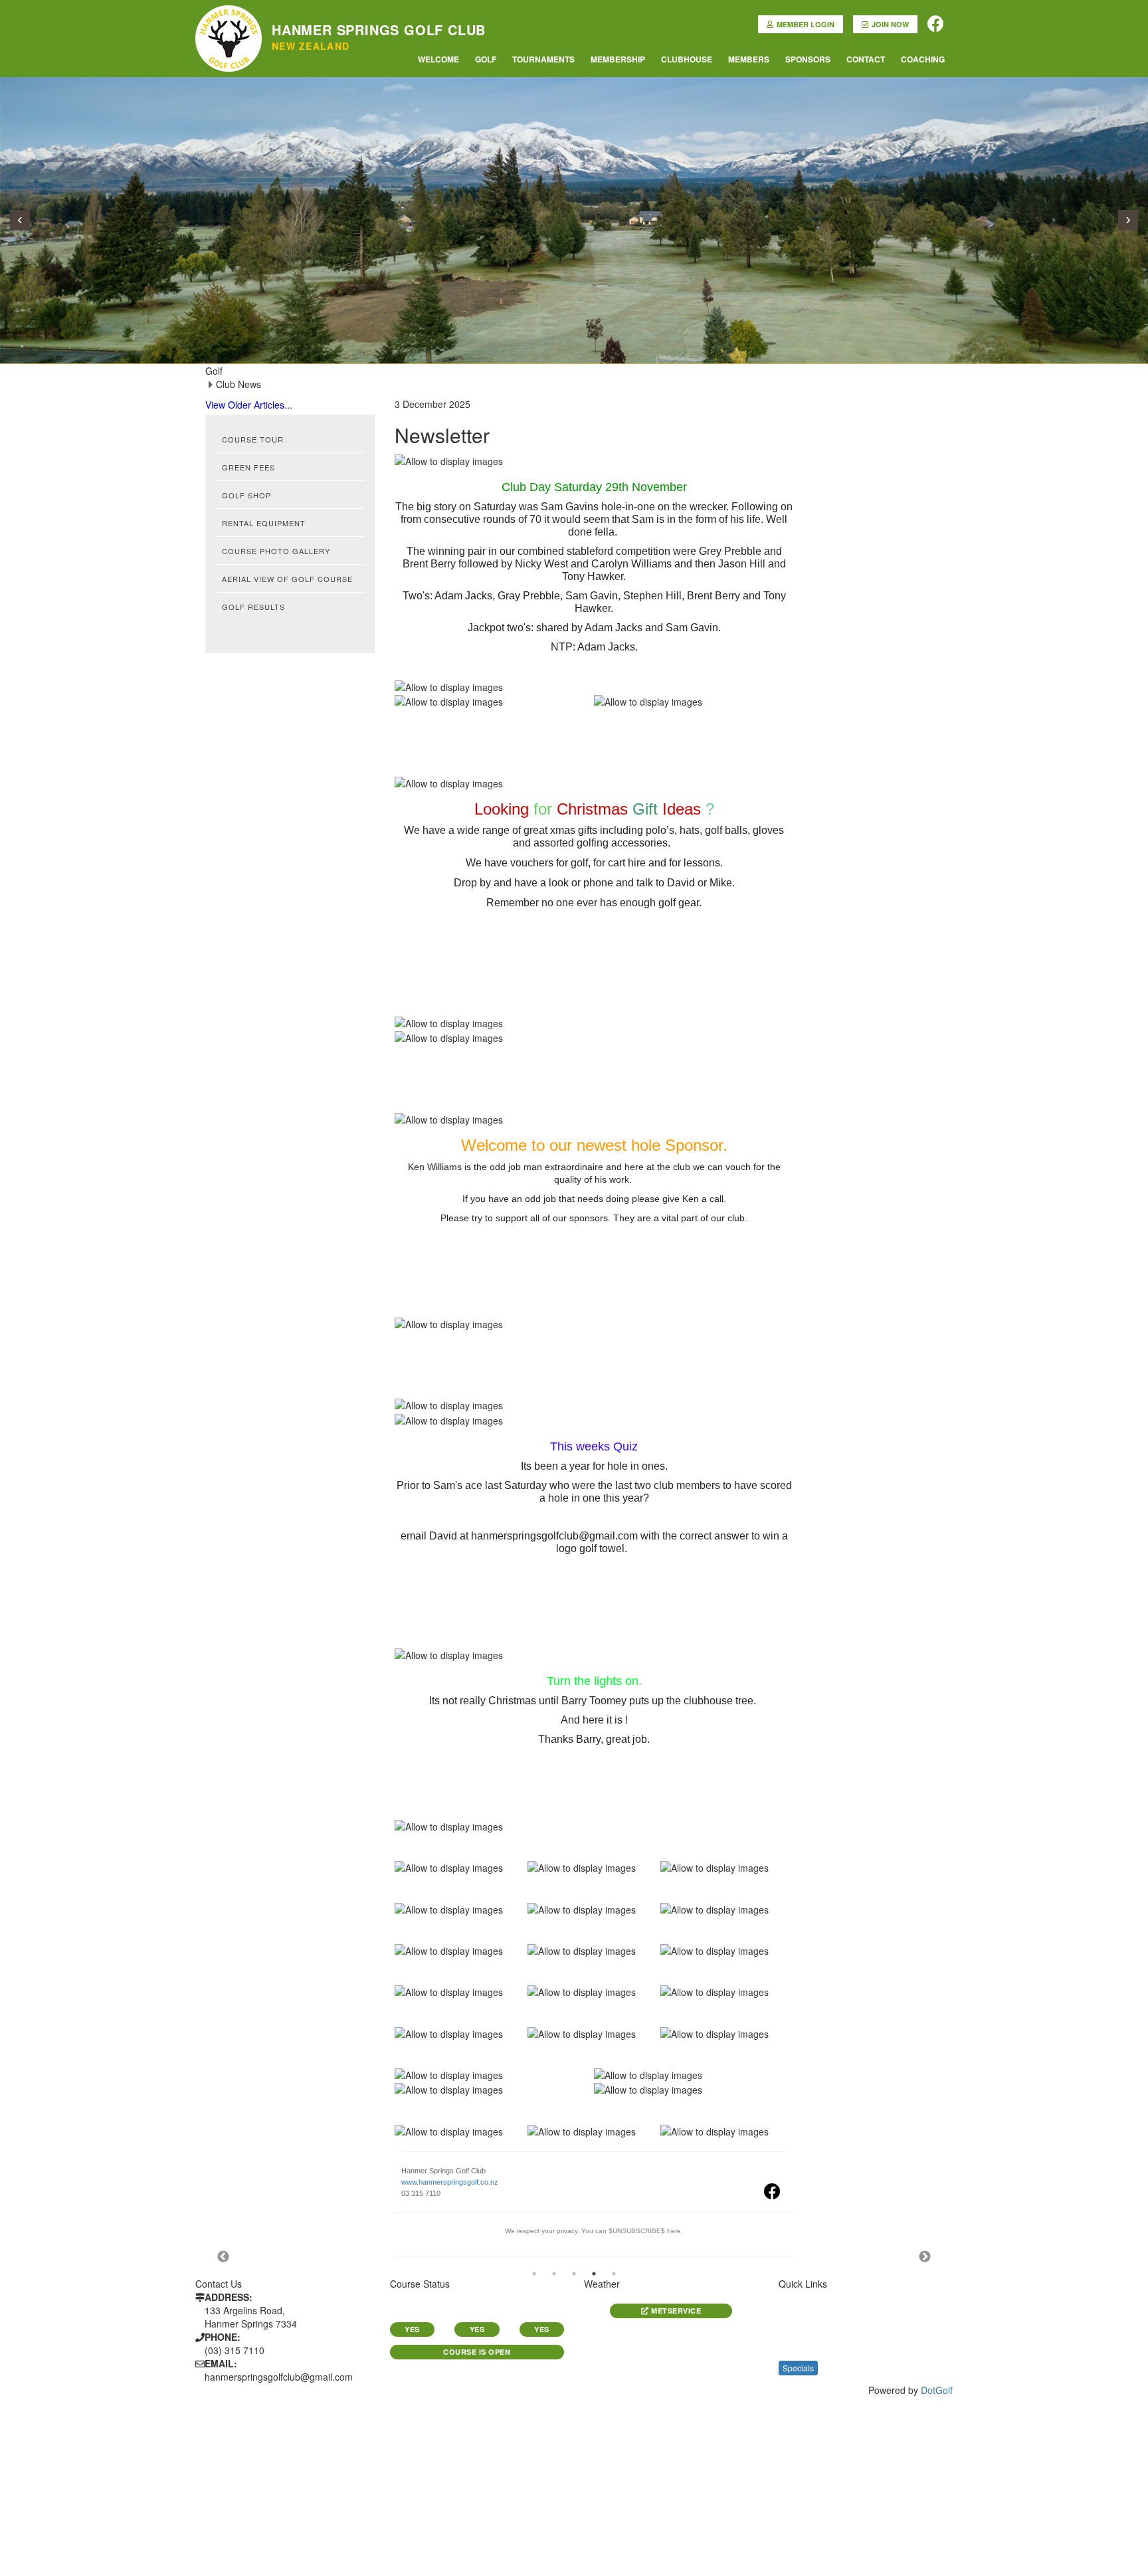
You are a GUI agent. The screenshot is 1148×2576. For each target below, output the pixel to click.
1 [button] (534, 2274)
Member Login (806, 24)
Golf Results (253, 607)
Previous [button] (223, 2257)
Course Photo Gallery (276, 551)
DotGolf (937, 2390)
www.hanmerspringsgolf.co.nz (450, 2182)
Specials (798, 2368)
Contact (866, 59)
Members (749, 59)
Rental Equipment (264, 523)
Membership (618, 59)
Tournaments (543, 59)
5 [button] (614, 2274)
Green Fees (248, 467)
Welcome (438, 59)
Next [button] (925, 2257)
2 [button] (554, 2274)
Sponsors (808, 59)
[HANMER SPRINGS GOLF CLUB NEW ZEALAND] (229, 17)
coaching (923, 59)
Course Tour (253, 439)
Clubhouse (687, 59)
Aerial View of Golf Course (287, 579)
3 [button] (574, 2274)
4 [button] (594, 2274)
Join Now (890, 24)
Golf (486, 59)
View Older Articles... (249, 405)
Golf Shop (246, 495)
